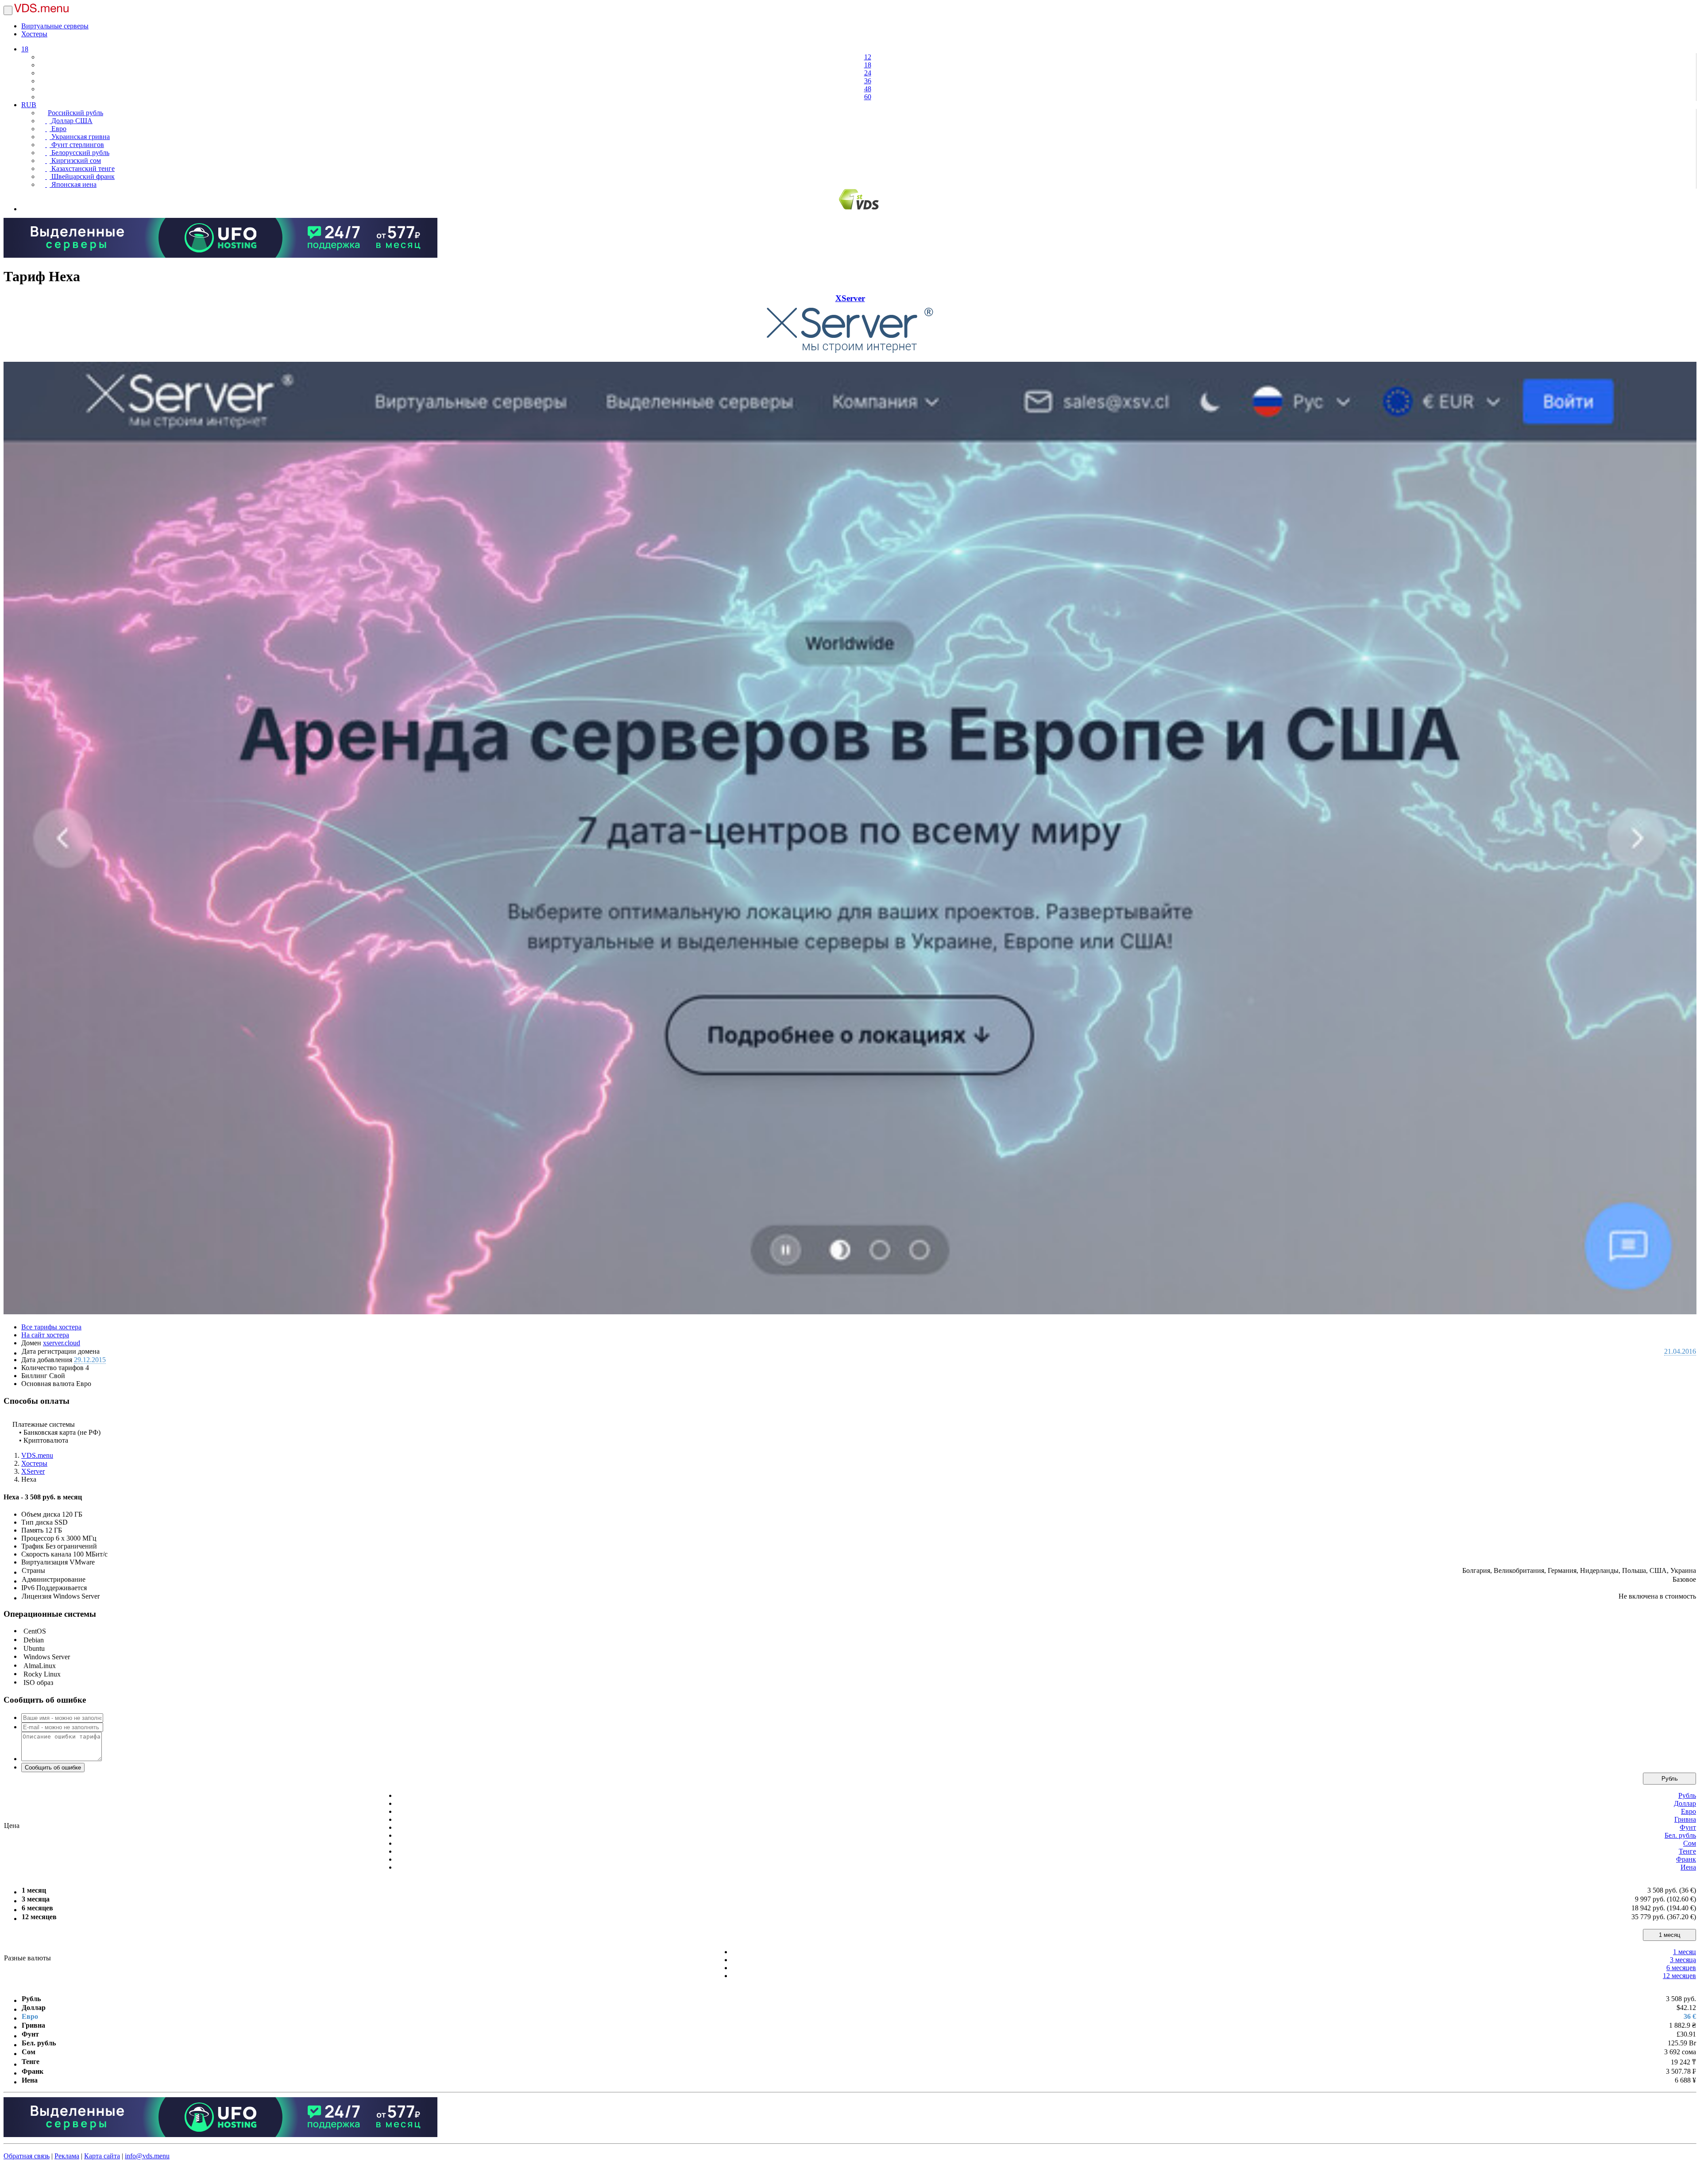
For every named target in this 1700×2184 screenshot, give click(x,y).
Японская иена (73, 184)
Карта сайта (102, 2156)
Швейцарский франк (82, 176)
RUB (29, 105)
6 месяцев (1681, 1968)
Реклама (67, 2156)
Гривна (1685, 1819)
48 (868, 89)
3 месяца (1683, 1960)
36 (868, 81)
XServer (850, 298)
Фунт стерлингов (77, 145)
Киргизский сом (75, 161)
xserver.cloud (62, 1343)
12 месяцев (1679, 1976)
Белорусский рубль (79, 153)
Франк (1686, 1859)
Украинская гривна (80, 137)
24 (868, 73)
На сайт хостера (45, 1335)
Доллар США (71, 121)
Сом (1690, 1843)
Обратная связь (27, 2156)
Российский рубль (75, 113)
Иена (1688, 1867)
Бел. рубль (1680, 1835)
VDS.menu (37, 1455)
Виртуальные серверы (55, 26)
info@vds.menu (147, 2156)
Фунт (1688, 1827)
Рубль (1670, 1779)
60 (868, 97)
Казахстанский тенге (82, 168)
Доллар (1685, 1803)
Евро (58, 129)
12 (868, 57)
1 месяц (1669, 1935)
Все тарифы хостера (51, 1327)
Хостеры (34, 34)
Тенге (1687, 1851)
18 (25, 49)
